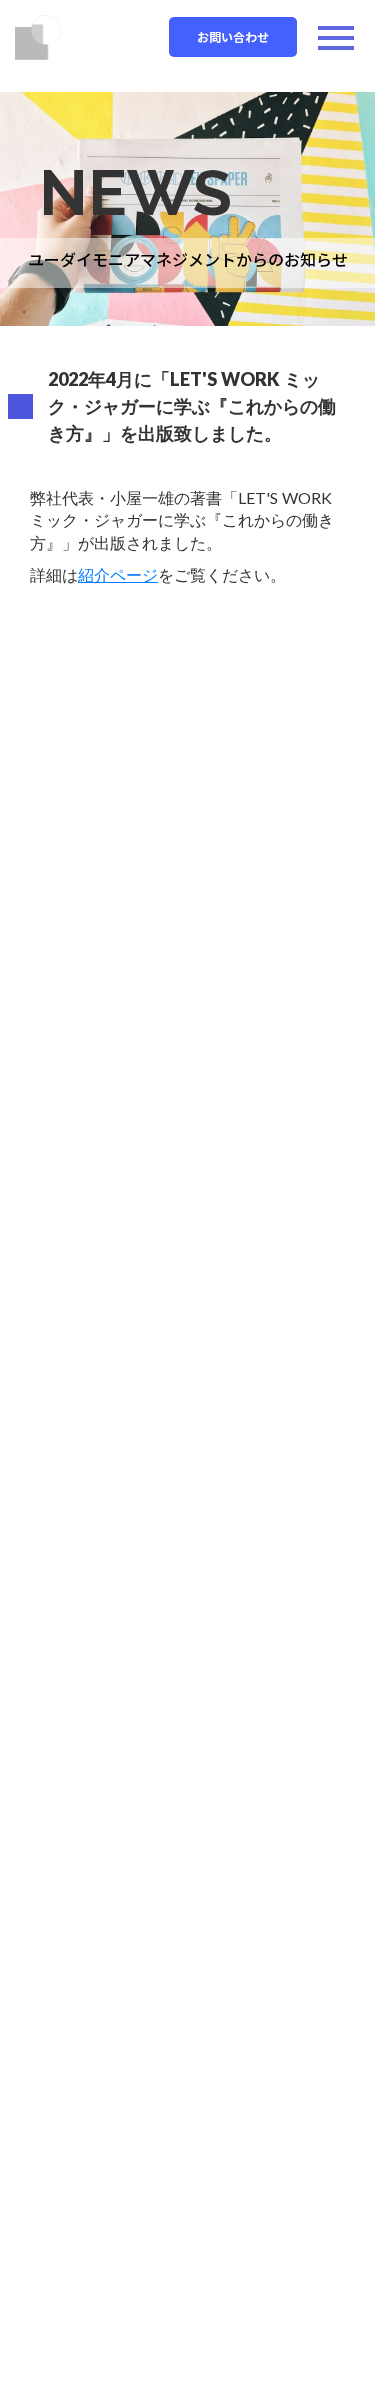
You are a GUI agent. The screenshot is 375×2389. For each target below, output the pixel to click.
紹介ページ (118, 574)
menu (336, 38)
